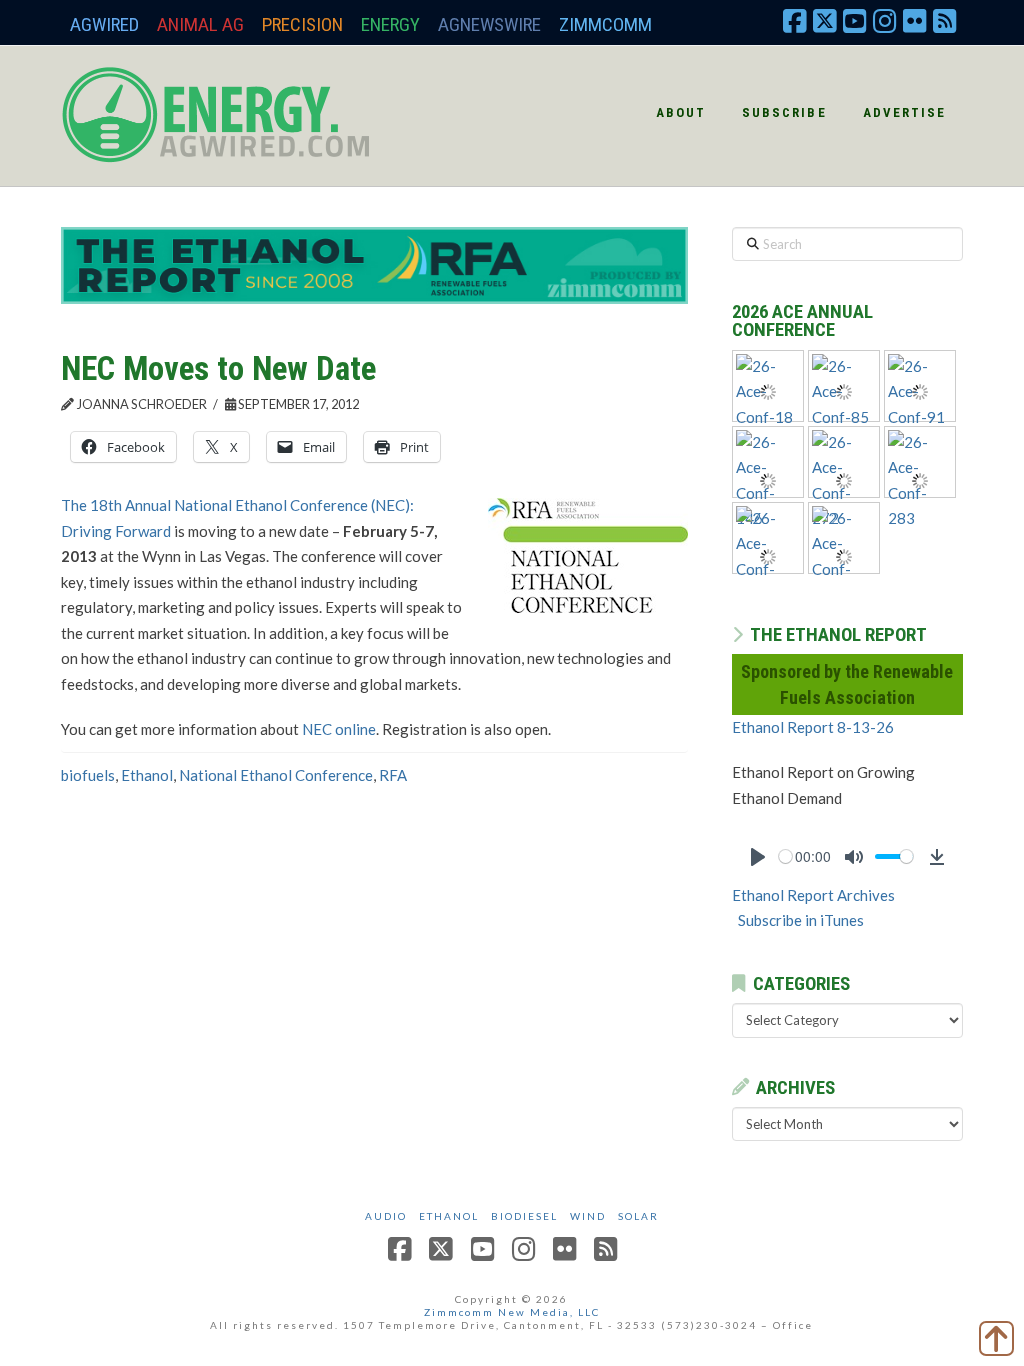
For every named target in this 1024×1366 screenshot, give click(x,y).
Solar (638, 1216)
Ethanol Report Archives (813, 895)
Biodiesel (524, 1216)
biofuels (88, 775)
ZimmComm (605, 24)
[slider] (785, 856)
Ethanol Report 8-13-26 (813, 727)
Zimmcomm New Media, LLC (512, 1312)
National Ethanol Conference (276, 775)
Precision (302, 24)
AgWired (104, 24)
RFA (393, 775)
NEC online (339, 729)
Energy (390, 24)
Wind (588, 1216)
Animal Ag (200, 24)
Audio (386, 1216)
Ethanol (147, 775)
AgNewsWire (489, 24)
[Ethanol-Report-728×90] (374, 264)
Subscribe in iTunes (801, 920)
